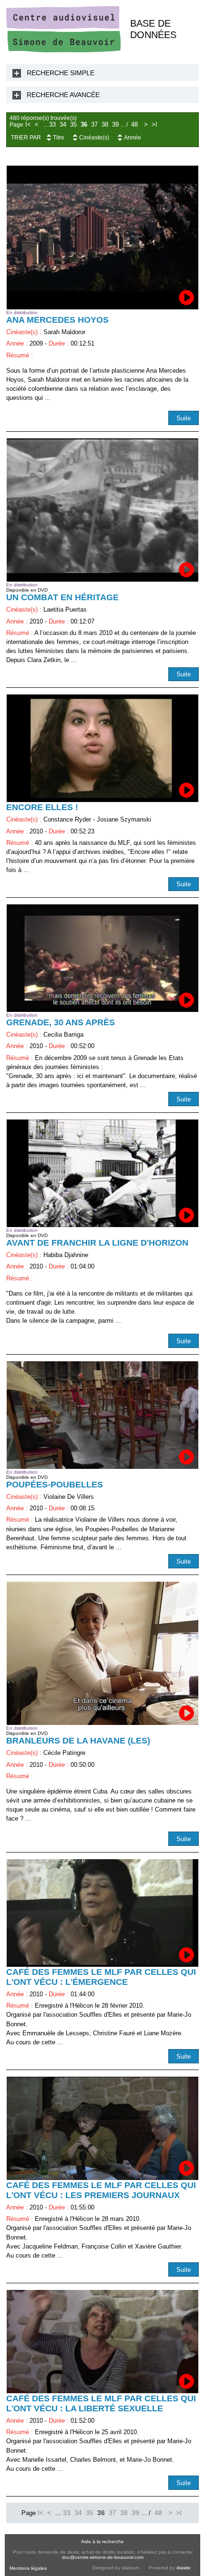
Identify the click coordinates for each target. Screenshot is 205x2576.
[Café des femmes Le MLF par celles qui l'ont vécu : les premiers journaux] (102, 2128)
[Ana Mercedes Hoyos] (102, 238)
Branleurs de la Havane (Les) (78, 1741)
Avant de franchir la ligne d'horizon (97, 1243)
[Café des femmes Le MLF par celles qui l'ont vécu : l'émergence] (102, 1913)
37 (94, 125)
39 (115, 125)
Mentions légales (28, 2568)
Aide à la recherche (102, 2541)
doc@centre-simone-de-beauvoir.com (103, 2557)
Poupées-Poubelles (55, 1485)
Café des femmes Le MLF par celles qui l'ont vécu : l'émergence (101, 1977)
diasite (184, 2568)
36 (84, 125)
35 (73, 125)
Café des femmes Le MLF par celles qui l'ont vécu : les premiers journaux (101, 2190)
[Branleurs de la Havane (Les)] (102, 1654)
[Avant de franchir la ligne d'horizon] (102, 1173)
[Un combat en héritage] (102, 510)
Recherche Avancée (63, 95)
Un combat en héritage (62, 597)
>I (154, 125)
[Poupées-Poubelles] (102, 1415)
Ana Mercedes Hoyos (57, 320)
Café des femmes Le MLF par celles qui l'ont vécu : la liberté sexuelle (101, 2403)
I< (28, 125)
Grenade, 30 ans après (61, 1022)
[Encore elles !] (102, 748)
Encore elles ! (42, 807)
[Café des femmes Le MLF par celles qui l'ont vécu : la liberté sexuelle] (102, 2342)
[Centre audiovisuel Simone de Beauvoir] (63, 50)
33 (52, 125)
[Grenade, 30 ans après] (102, 958)
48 (134, 125)
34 (63, 125)
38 (105, 125)
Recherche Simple (61, 73)
